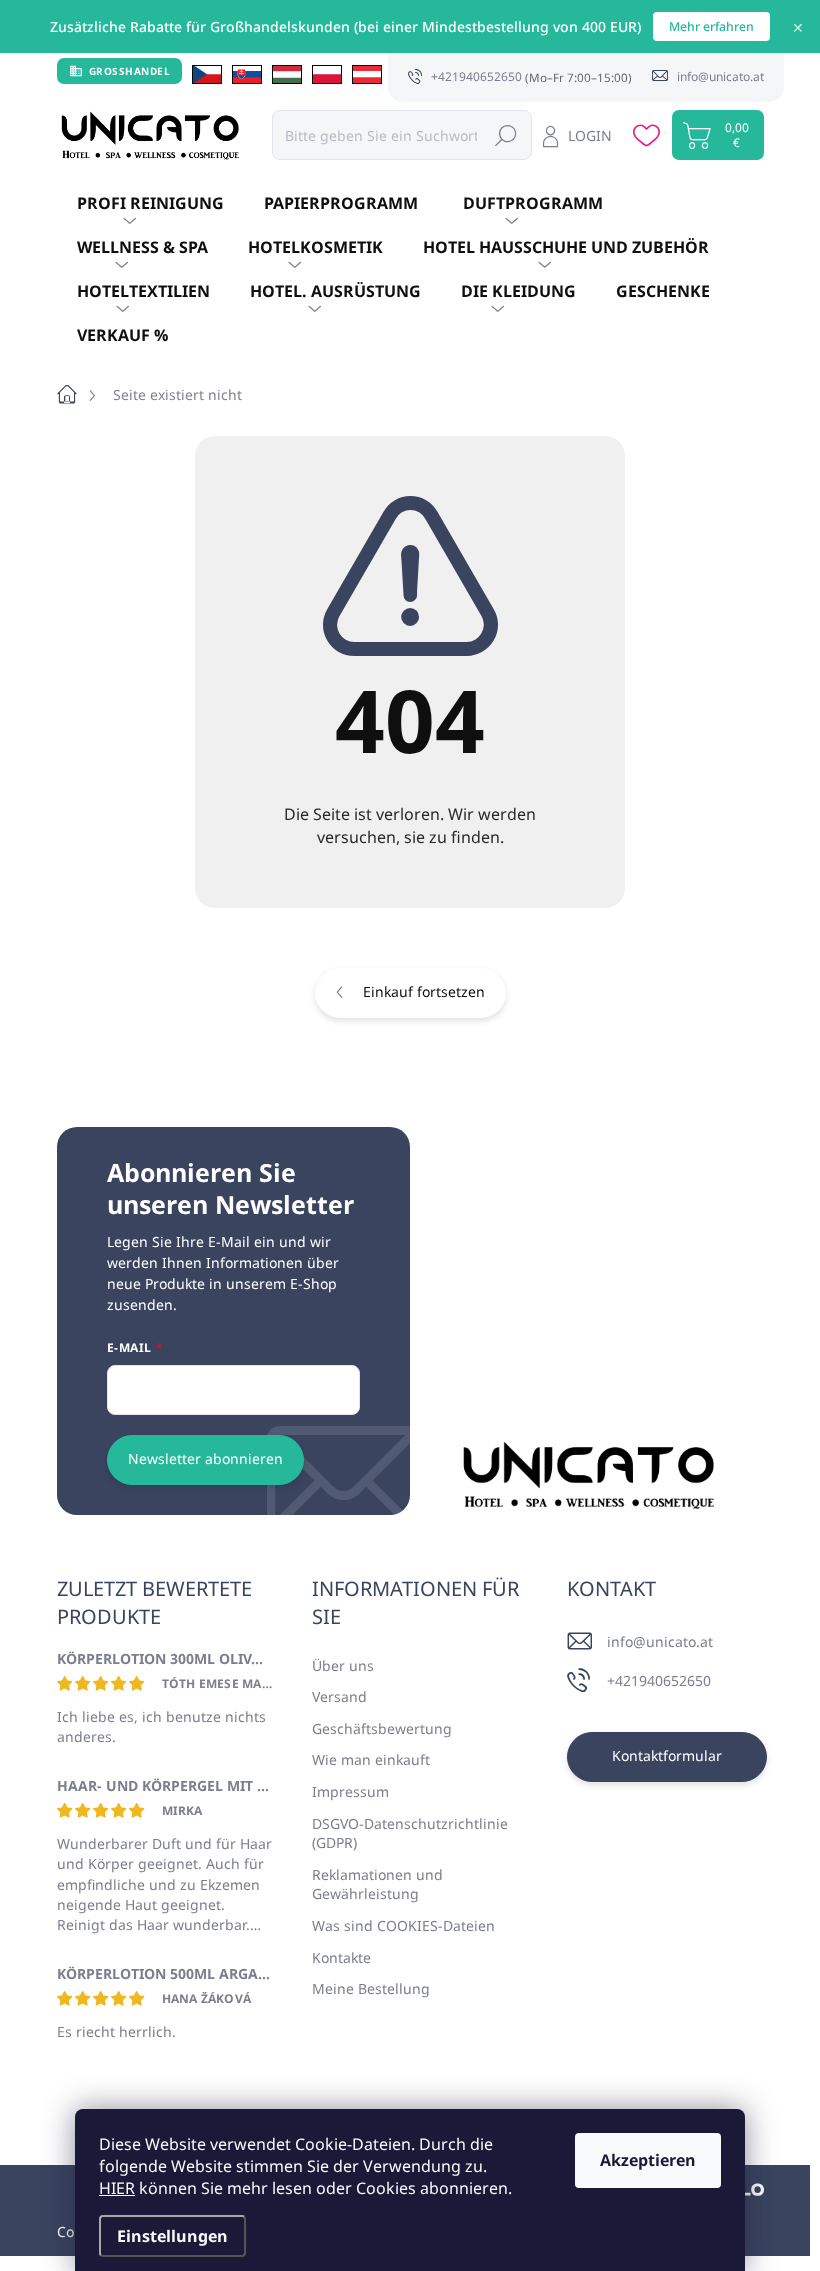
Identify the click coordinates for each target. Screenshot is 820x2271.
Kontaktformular (667, 1755)
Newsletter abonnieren (205, 1458)
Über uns (343, 1665)
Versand (339, 1696)
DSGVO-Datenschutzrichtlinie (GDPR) (410, 1833)
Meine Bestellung (371, 1988)
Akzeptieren (648, 2160)
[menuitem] (150, 204)
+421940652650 (659, 1680)
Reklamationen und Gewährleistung (377, 1884)
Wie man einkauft (371, 1759)
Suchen (506, 134)
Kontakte (341, 1957)
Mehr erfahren (711, 26)
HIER (117, 2188)
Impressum (350, 1791)
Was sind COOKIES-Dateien (403, 1925)
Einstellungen (172, 2236)
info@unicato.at (660, 1641)
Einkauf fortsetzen (424, 991)
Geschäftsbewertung (382, 1728)
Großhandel (130, 71)
